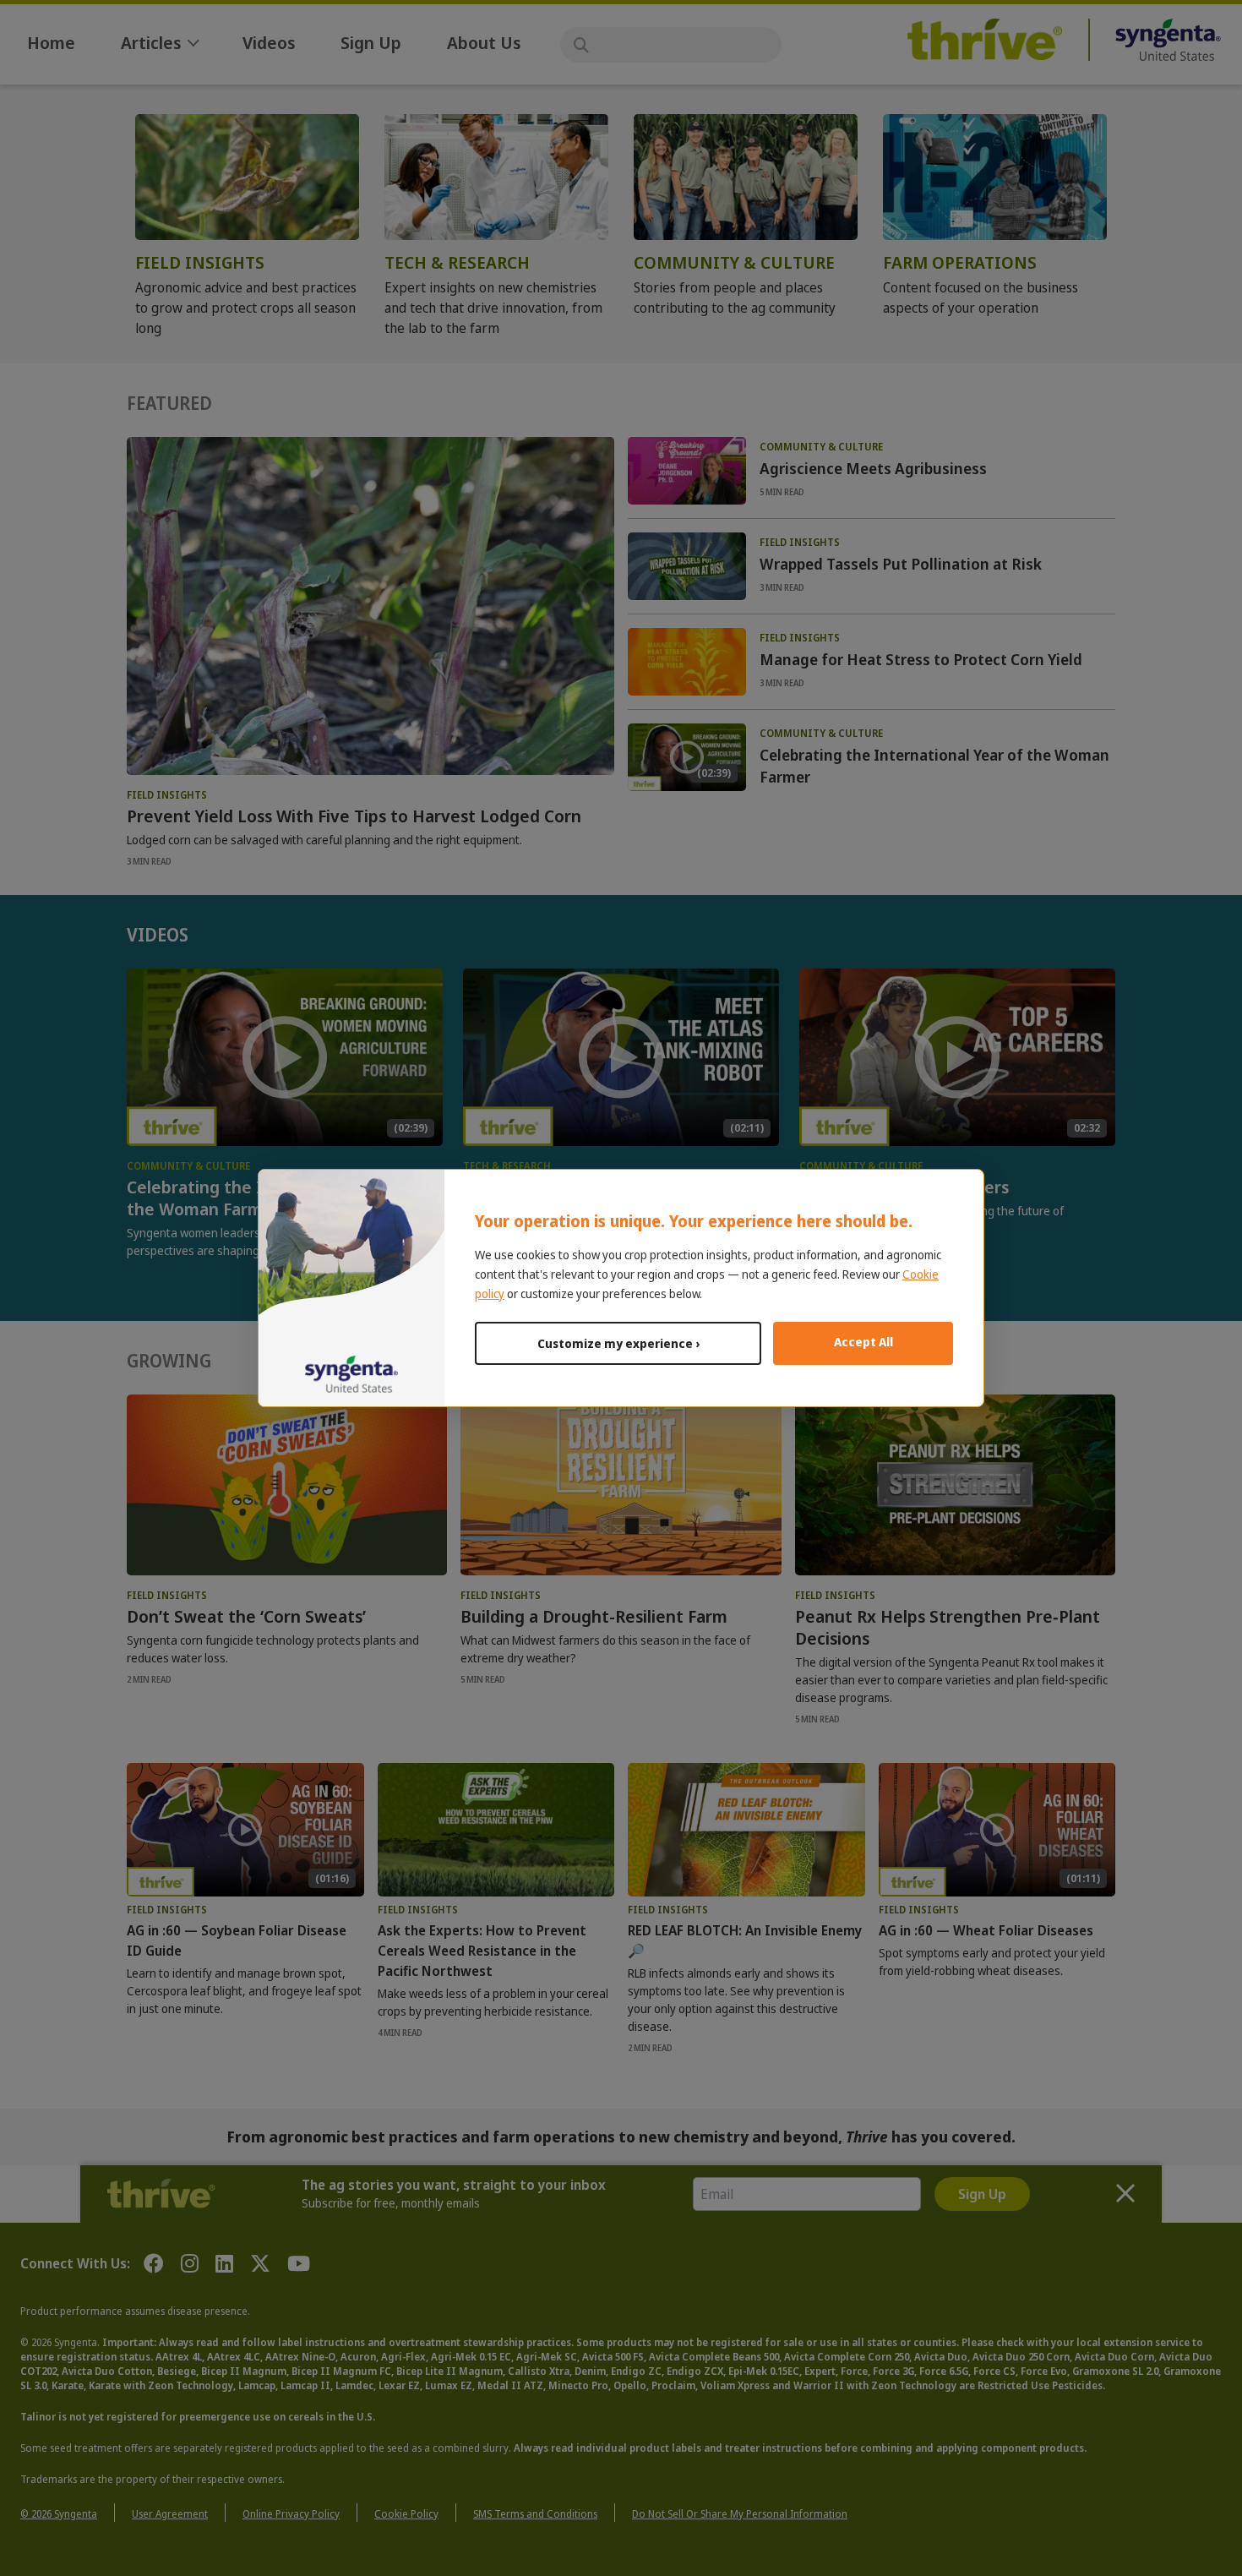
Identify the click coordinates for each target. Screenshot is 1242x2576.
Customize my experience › (618, 1343)
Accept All (863, 1342)
